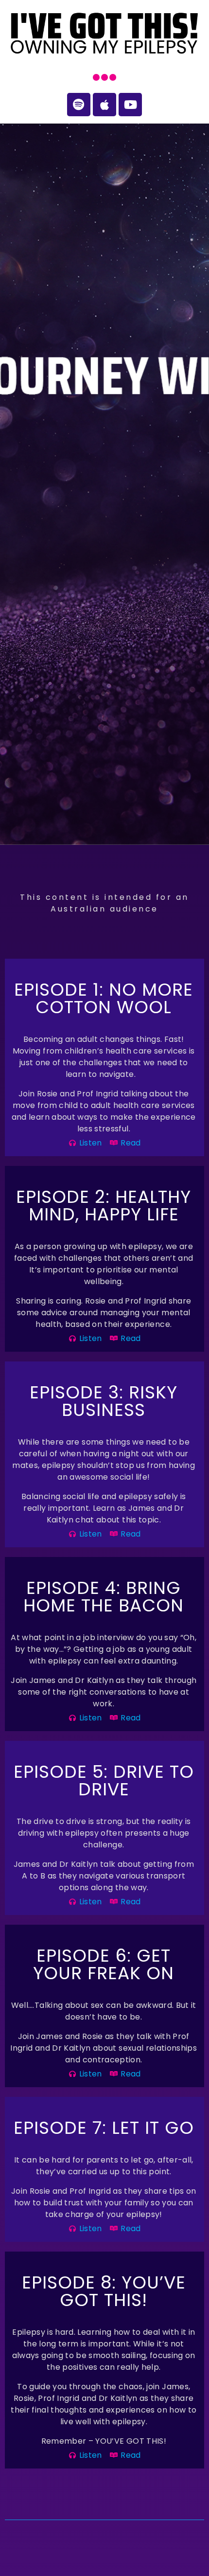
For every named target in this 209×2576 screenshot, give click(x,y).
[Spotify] (79, 105)
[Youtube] (130, 105)
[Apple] (104, 105)
